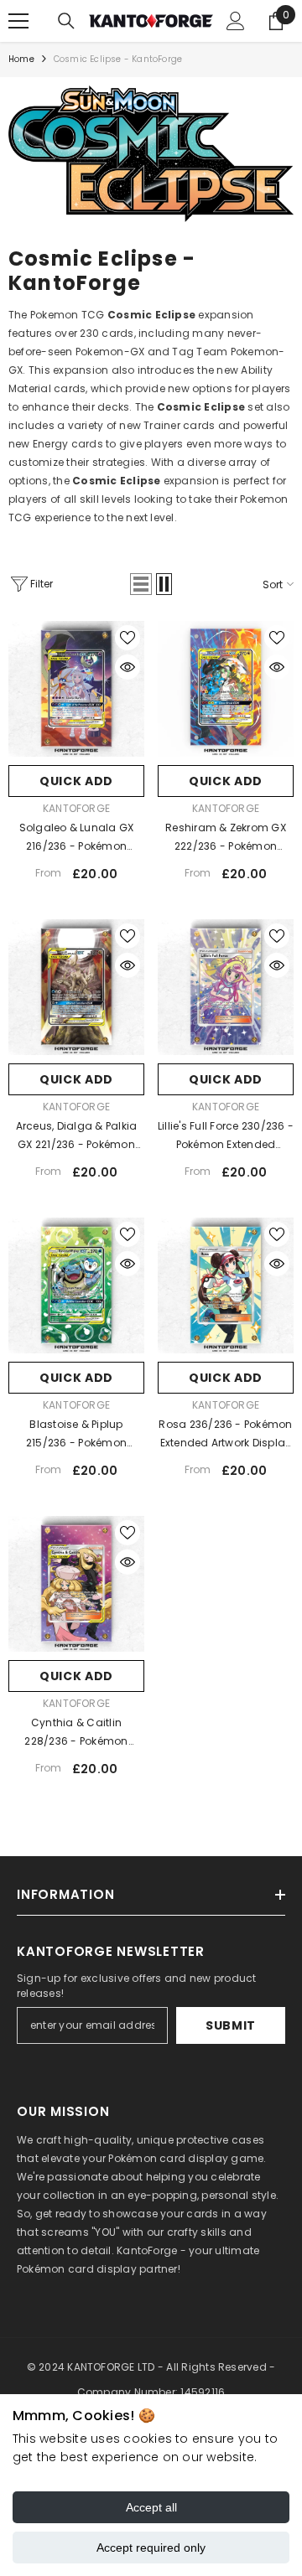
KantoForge (76, 808)
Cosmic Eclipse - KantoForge (118, 59)
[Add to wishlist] (128, 638)
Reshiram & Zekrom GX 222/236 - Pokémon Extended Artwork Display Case (226, 838)
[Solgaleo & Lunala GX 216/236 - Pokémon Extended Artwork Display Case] (76, 689)
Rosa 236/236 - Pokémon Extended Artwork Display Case (225, 1435)
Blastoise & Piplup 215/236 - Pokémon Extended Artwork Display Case (77, 1435)
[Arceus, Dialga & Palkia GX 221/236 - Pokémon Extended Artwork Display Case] (76, 987)
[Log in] (236, 21)
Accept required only (151, 2548)
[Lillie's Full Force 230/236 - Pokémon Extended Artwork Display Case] (226, 987)
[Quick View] (128, 667)
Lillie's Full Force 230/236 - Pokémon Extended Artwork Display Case (226, 1136)
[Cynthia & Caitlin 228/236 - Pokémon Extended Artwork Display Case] (76, 1584)
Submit (231, 2025)
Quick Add (76, 781)
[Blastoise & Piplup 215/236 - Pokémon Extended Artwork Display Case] (76, 1285)
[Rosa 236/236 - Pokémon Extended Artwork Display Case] (226, 1285)
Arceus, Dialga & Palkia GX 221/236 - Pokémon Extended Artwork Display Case (77, 1136)
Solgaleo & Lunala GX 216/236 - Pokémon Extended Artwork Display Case (77, 838)
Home (21, 59)
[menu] (18, 21)
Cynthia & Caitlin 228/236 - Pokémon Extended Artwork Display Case (77, 1733)
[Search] (66, 21)
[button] (141, 584)
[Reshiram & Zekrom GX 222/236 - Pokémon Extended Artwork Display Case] (226, 689)
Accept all (151, 2507)
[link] (151, 154)
